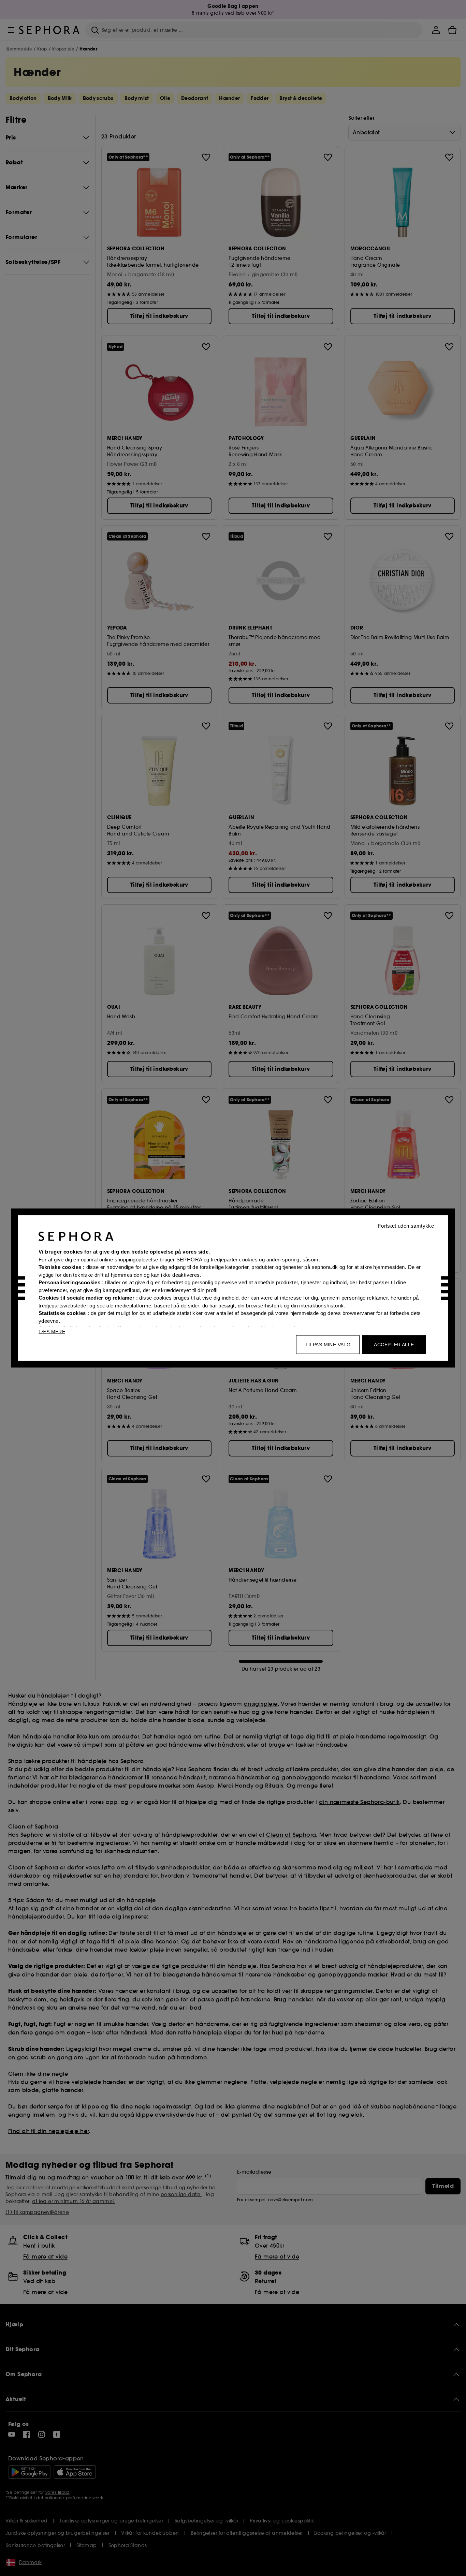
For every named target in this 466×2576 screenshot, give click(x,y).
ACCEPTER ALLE (394, 1345)
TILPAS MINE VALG (328, 1345)
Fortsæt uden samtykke (406, 1226)
